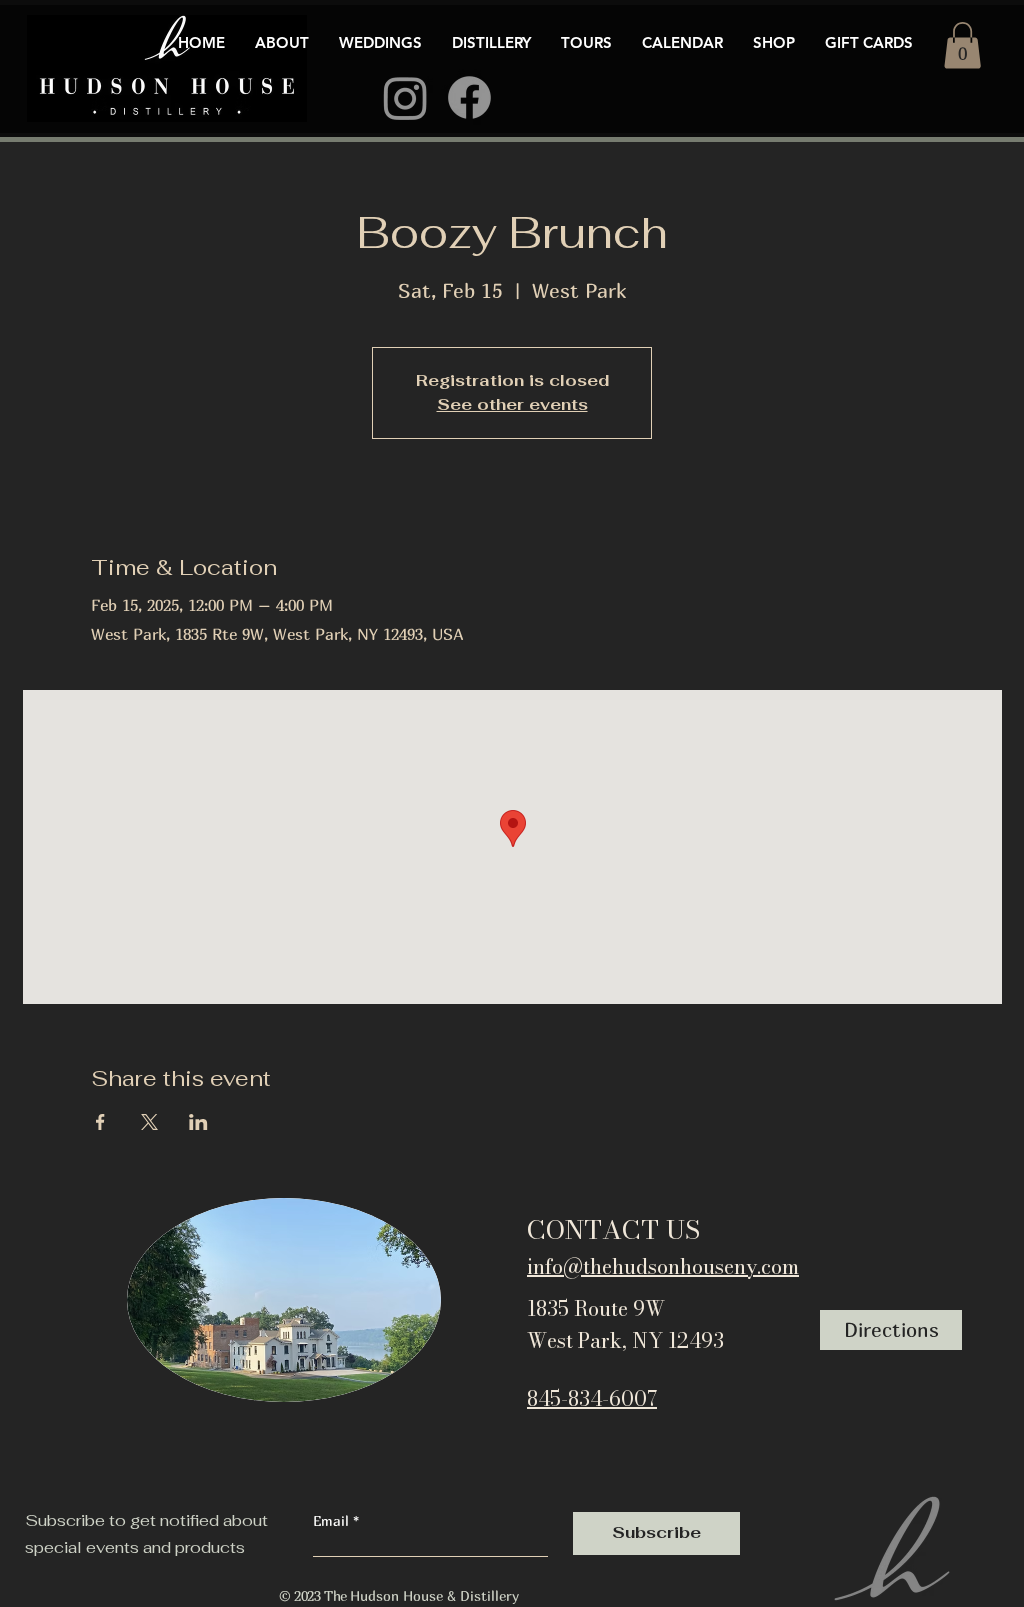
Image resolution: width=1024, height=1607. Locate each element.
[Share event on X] (149, 1122)
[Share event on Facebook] (100, 1122)
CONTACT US (613, 1229)
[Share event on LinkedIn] (198, 1122)
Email (333, 1521)
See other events (512, 404)
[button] (962, 45)
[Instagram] (405, 97)
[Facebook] (469, 97)
